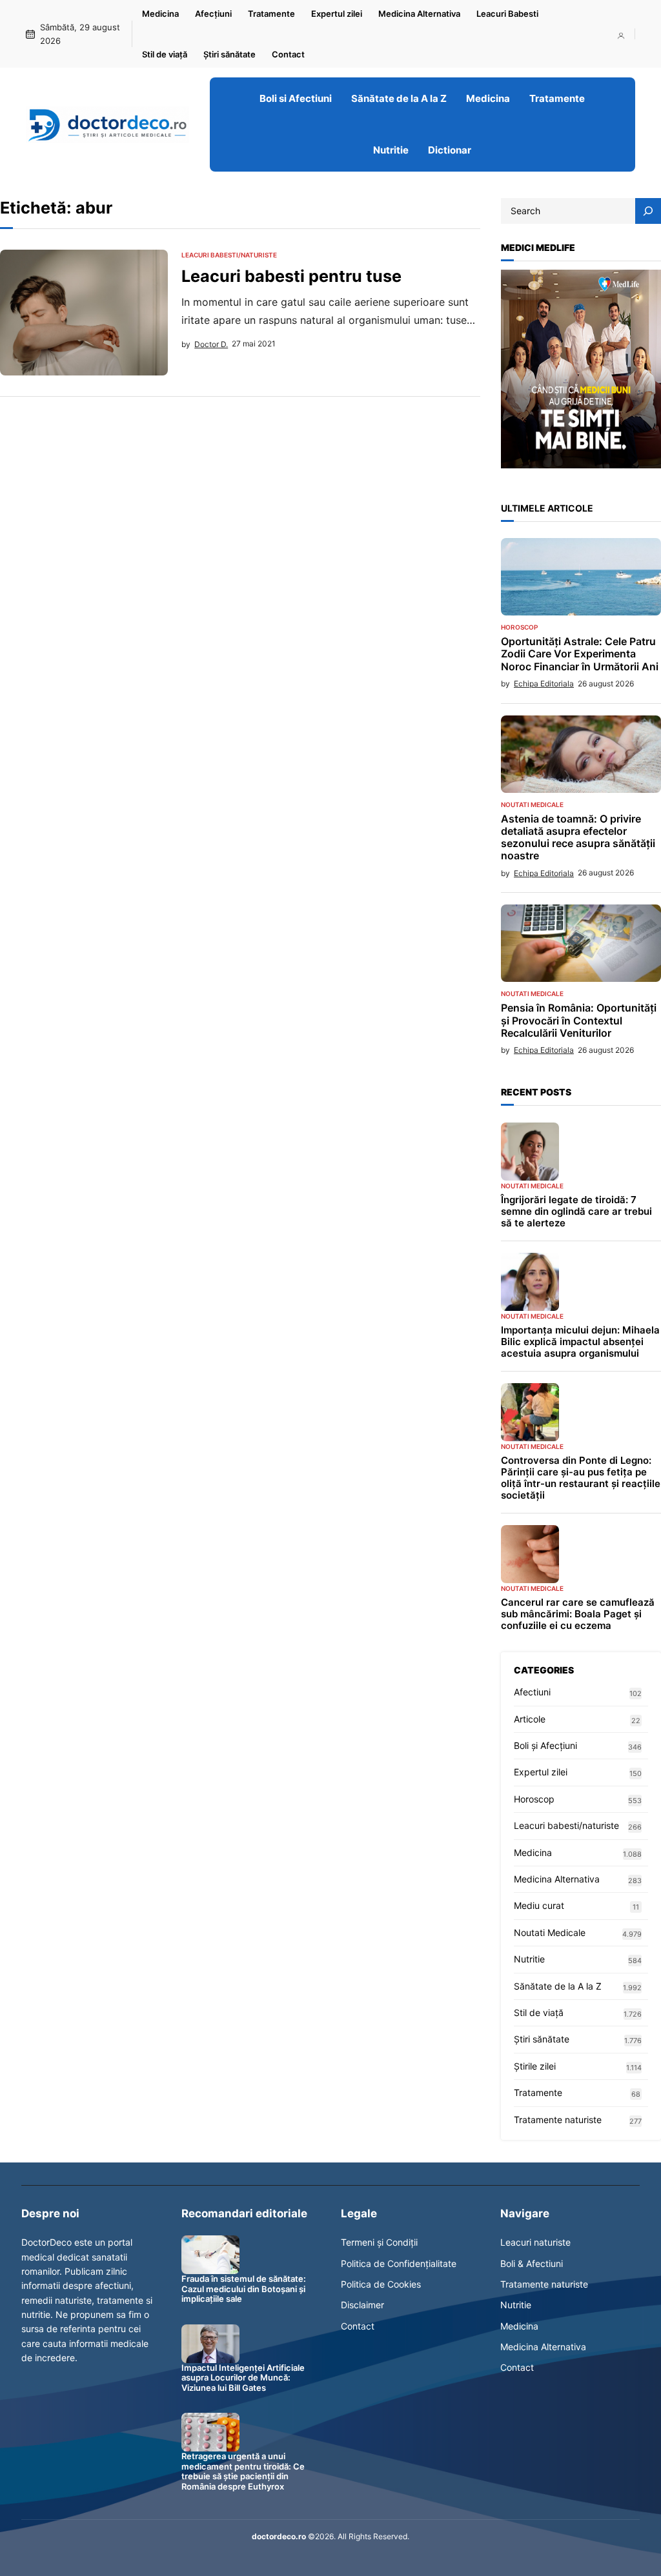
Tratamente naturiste (558, 2120)
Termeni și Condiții (379, 2242)
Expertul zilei (541, 1772)
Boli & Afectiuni (532, 2263)
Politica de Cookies (381, 2284)
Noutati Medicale (532, 804)
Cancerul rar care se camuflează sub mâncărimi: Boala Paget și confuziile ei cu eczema (578, 1614)
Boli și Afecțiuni (545, 1745)
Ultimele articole (547, 508)
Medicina (533, 1852)
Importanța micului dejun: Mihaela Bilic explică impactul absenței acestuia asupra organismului (580, 1342)
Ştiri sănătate (542, 2039)
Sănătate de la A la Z (558, 1986)
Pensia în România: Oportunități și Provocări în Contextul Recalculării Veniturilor (579, 1020)
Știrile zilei (535, 2066)
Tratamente (538, 2092)
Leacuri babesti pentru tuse (291, 276)
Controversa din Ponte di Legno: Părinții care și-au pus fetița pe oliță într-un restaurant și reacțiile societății (581, 1478)
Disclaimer (362, 2305)
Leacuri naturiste (535, 2242)
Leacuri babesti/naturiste (229, 255)
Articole (530, 1719)
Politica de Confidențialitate (399, 2263)
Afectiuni (532, 1692)
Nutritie (529, 1959)
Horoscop (519, 627)
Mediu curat (539, 1905)
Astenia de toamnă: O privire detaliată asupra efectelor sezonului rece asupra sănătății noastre (578, 838)
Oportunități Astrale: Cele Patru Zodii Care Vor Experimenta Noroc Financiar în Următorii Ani (580, 654)
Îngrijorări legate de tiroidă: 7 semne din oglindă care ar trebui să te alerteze (576, 1212)
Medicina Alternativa (557, 1879)
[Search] (648, 211)
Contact (358, 2326)
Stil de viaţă (539, 2012)
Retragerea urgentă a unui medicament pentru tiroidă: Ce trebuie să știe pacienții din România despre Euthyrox (243, 2471)
